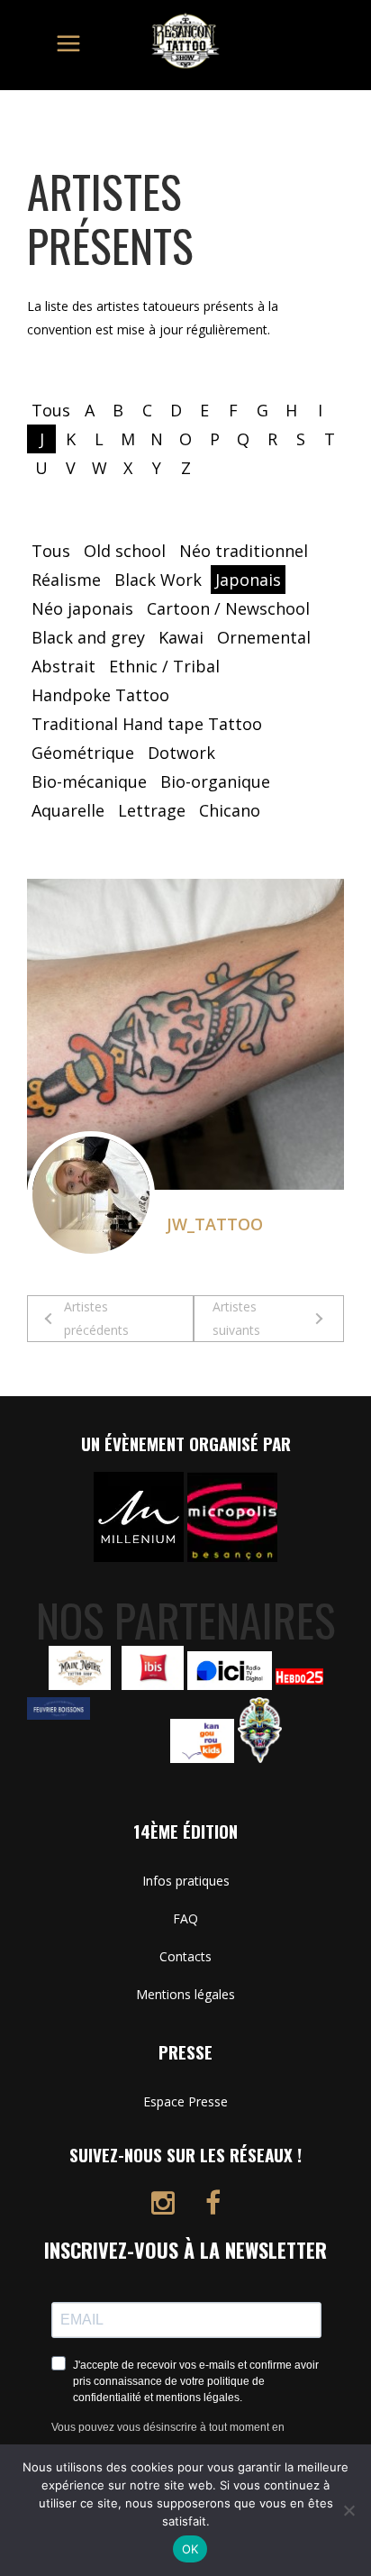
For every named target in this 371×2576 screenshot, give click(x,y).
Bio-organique (215, 781)
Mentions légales (185, 1994)
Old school (125, 551)
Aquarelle (68, 810)
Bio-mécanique (89, 781)
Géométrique (83, 753)
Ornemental (264, 637)
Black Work (158, 580)
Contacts (185, 1956)
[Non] (348, 2510)
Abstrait (63, 666)
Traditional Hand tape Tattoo (147, 724)
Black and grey (88, 637)
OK (190, 2549)
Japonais (248, 580)
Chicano (230, 810)
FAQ (185, 1918)
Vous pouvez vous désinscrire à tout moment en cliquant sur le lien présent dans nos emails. (168, 2439)
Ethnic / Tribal (164, 666)
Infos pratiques (186, 1881)
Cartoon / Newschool (228, 608)
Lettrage (152, 810)
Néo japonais (82, 608)
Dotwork (181, 753)
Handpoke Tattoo (100, 695)
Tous (51, 410)
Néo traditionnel (244, 551)
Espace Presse (185, 2101)
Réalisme (66, 580)
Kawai (181, 637)
